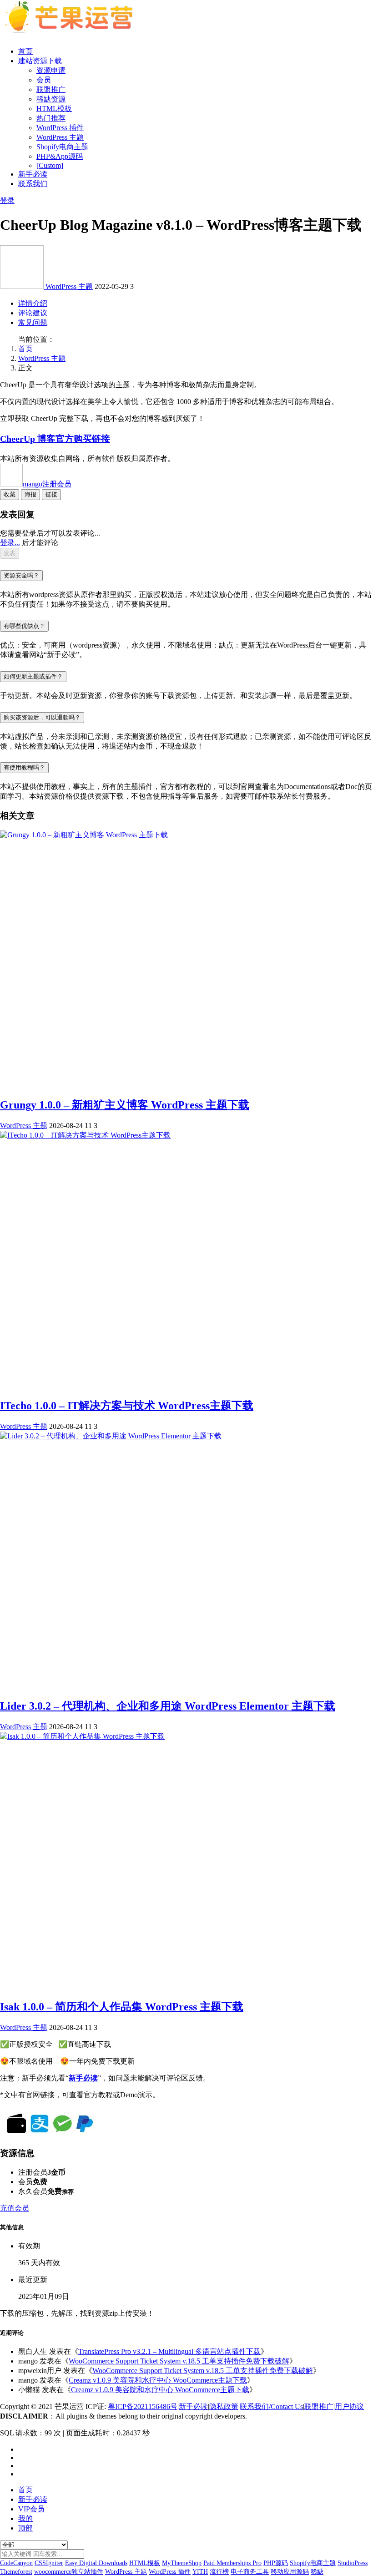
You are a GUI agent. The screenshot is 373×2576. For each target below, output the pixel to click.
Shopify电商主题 (62, 147)
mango (47, 484)
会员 (44, 80)
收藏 (10, 494)
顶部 (25, 2528)
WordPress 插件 (60, 128)
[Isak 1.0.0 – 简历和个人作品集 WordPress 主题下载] (82, 1736)
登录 (7, 200)
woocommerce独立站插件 (69, 2572)
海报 (30, 494)
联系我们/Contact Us (271, 2406)
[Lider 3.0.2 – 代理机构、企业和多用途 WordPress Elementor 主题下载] (111, 1436)
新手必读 (33, 174)
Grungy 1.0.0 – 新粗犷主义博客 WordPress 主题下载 (125, 1105)
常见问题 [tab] (33, 322)
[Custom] (50, 165)
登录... (10, 543)
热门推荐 (51, 118)
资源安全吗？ (21, 575)
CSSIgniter (49, 2563)
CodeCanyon (16, 2563)
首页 (25, 51)
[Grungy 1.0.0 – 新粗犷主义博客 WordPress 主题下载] (84, 835)
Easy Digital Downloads (96, 2563)
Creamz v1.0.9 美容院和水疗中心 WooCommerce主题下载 (158, 2380)
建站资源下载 (40, 61)
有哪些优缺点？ (24, 626)
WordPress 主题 (60, 137)
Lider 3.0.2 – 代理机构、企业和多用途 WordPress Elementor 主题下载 (168, 1706)
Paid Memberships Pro (232, 2563)
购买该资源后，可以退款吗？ (42, 717)
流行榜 (219, 2572)
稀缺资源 (51, 99)
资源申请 (51, 70)
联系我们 (33, 184)
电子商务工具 (250, 2572)
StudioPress (353, 2563)
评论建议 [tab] (33, 313)
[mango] (23, 286)
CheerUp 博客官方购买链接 (55, 439)
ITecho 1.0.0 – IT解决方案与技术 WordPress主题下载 (127, 1406)
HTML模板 (54, 109)
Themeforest (16, 2572)
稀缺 (317, 2572)
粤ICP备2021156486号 (143, 2406)
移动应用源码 (290, 2572)
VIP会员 (31, 2509)
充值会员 (15, 2208)
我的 (25, 2518)
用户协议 (349, 2406)
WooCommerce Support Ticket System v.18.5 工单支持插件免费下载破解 (179, 2361)
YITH (200, 2572)
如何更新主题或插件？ (33, 676)
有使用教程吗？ (24, 767)
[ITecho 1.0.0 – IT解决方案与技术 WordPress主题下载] (85, 1135)
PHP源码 (276, 2563)
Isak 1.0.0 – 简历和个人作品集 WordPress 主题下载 (122, 2007)
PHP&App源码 (60, 156)
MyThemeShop (182, 2563)
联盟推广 (51, 89)
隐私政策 (224, 2406)
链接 (51, 494)
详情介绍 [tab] (33, 303)
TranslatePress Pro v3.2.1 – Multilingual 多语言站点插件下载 (169, 2351)
